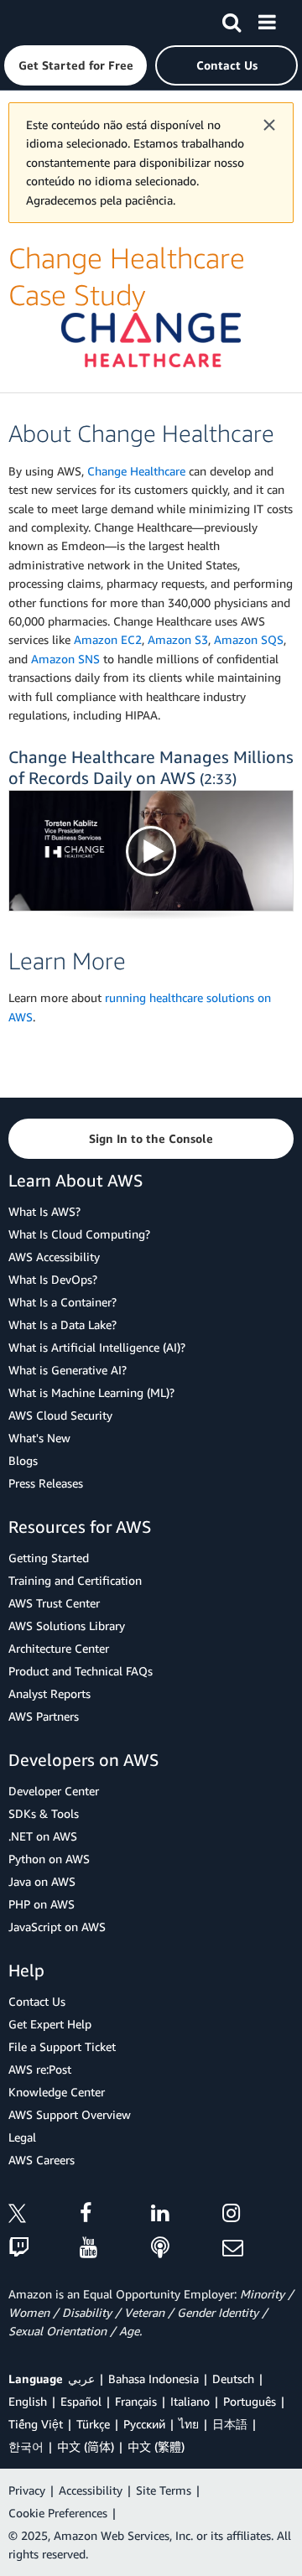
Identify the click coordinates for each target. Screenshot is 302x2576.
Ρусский (144, 2424)
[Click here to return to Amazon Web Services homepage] (43, 21)
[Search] (232, 19)
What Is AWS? (44, 1211)
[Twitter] (44, 2216)
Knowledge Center (57, 2092)
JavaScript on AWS (57, 1927)
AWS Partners (44, 1716)
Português (250, 2401)
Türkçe (93, 2424)
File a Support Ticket (62, 2046)
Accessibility (91, 2490)
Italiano (190, 2401)
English (28, 2401)
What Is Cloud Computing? (79, 1234)
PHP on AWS (42, 1904)
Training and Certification (75, 1580)
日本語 (230, 2424)
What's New (39, 1438)
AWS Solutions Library (67, 1626)
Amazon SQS (249, 639)
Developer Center (54, 1791)
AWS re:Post (40, 2069)
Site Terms (164, 2490)
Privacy (27, 2490)
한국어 (26, 2446)
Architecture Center (59, 1648)
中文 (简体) (86, 2446)
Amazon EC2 (108, 639)
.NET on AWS (43, 1836)
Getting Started (49, 1558)
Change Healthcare (136, 471)
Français (136, 2401)
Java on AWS (42, 1881)
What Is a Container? (62, 1302)
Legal (22, 2137)
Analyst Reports (49, 1693)
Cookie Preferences (58, 2513)
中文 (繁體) (156, 2446)
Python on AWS (49, 1859)
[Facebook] (115, 2216)
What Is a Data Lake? (62, 1324)
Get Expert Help (50, 2024)
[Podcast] (187, 2249)
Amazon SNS (65, 659)
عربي (81, 2379)
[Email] (258, 2249)
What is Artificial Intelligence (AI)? (97, 1347)
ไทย (189, 2424)
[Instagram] (258, 2216)
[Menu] (267, 19)
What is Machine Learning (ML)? (91, 1392)
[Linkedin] (187, 2216)
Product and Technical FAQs (81, 1671)
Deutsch (233, 2379)
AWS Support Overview (70, 2114)
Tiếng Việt (36, 2424)
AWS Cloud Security (60, 1415)
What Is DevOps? (53, 1279)
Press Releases (46, 1483)
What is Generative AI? (68, 1370)
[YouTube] (115, 2249)
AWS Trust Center (54, 1603)
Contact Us (37, 2001)
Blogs (23, 1460)
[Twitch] (44, 2249)
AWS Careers (42, 2160)
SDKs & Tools (44, 1813)
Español (81, 2401)
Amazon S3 (178, 639)
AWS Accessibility (54, 1257)
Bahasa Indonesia (154, 2379)
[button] (75, 65)
